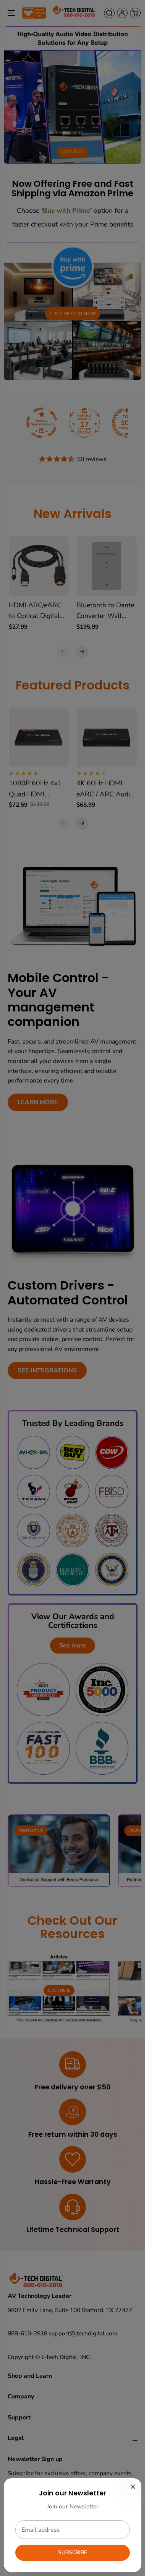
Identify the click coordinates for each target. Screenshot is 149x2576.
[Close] (133, 2487)
